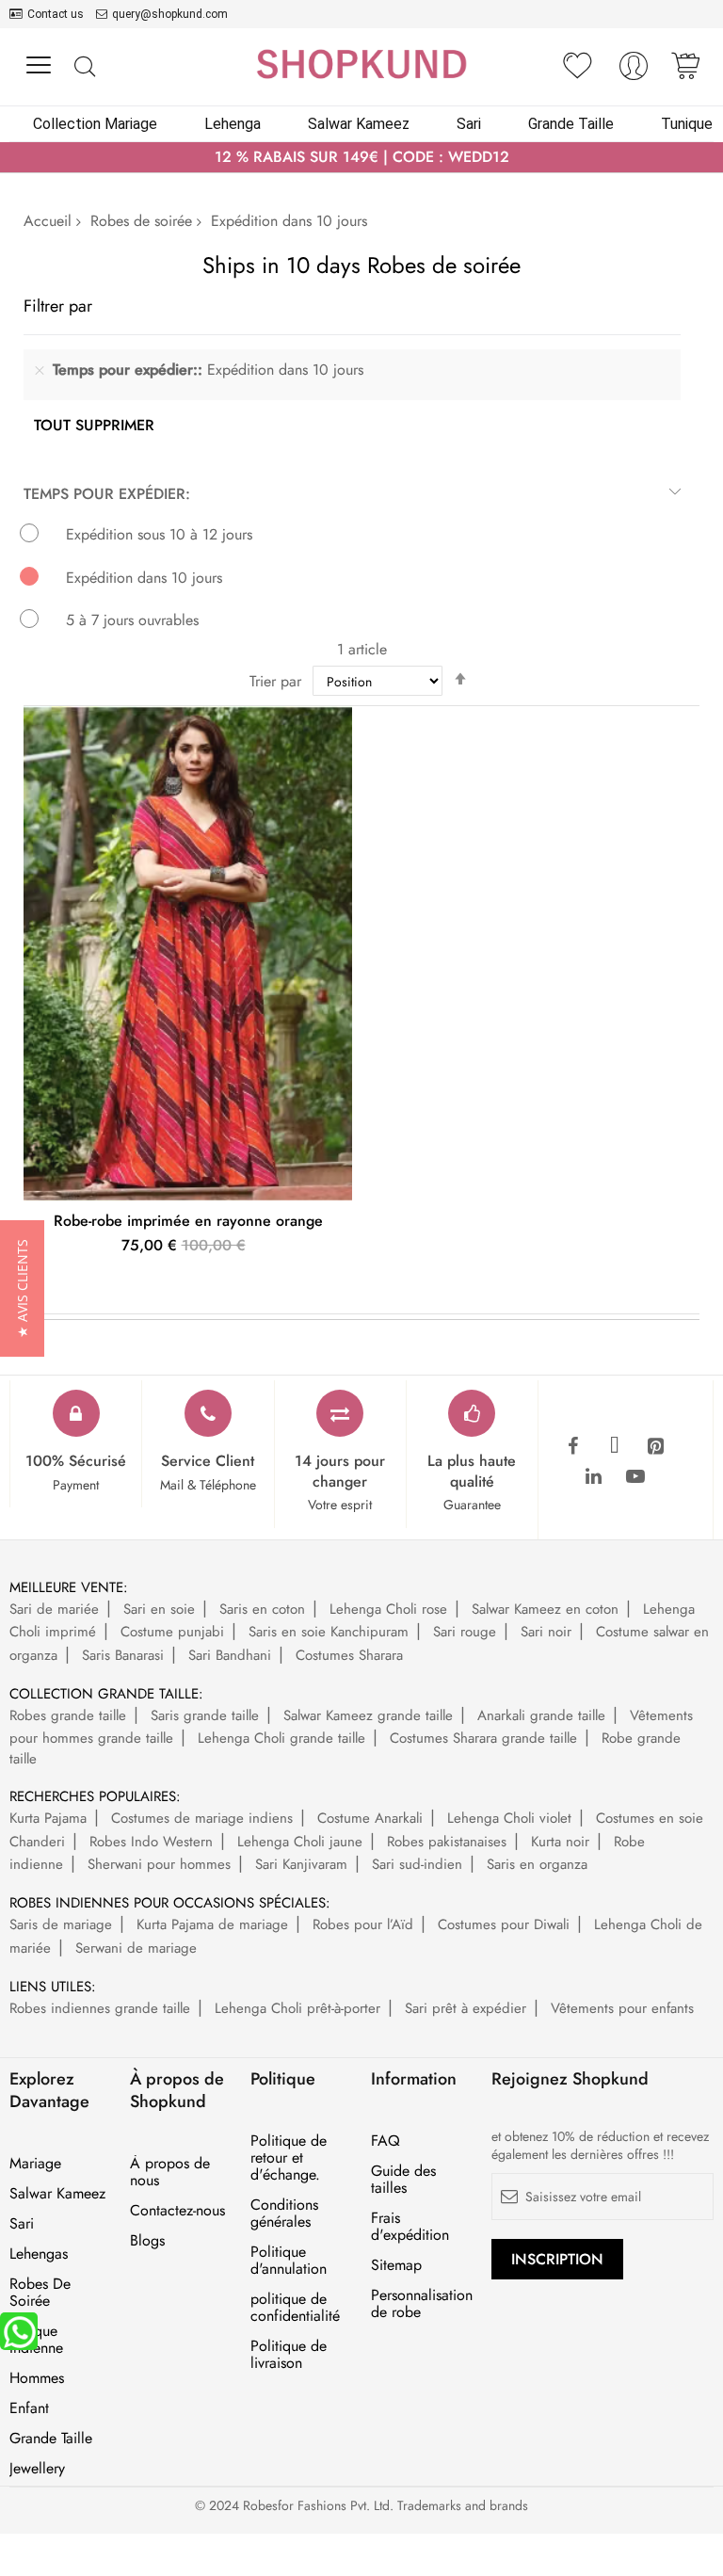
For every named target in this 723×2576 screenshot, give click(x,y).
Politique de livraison (289, 2355)
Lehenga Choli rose (388, 1609)
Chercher (84, 67)
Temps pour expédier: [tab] (107, 494)
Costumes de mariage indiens (202, 1818)
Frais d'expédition (410, 2227)
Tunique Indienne (36, 2340)
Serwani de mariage (136, 1948)
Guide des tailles (403, 2180)
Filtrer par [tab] (58, 306)
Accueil (48, 221)
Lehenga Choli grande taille (281, 1738)
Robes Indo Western (151, 1842)
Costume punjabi (172, 1632)
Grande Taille (51, 2439)
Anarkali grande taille (541, 1715)
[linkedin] (594, 1477)
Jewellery (37, 2469)
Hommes (37, 2378)
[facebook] (573, 1447)
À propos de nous (170, 2172)
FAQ (386, 2141)
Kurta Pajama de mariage (212, 1924)
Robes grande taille (68, 1715)
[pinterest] (656, 1447)
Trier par (275, 681)
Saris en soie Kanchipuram (329, 1632)
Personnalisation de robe (422, 2304)
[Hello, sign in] (634, 71)
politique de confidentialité (295, 2308)
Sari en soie (159, 1609)
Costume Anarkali (370, 1818)
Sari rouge (465, 1632)
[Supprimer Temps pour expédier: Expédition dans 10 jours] (40, 370)
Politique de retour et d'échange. (289, 2158)
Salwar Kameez (57, 2194)
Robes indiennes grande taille (100, 2008)
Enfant (29, 2408)
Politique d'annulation (289, 2261)
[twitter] (615, 1447)
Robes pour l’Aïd (363, 1924)
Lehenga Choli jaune (300, 1842)
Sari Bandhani (230, 1655)
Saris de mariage (61, 1924)
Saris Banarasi (123, 1655)
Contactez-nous (177, 2211)
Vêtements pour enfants (622, 2008)
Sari (22, 2224)
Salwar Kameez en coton (545, 1609)
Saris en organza (537, 1864)
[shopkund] (361, 64)
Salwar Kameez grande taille (368, 1715)
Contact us (56, 14)
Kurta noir (560, 1842)
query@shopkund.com (170, 14)
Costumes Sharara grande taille (483, 1738)
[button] (22, 1288)
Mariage (35, 2164)
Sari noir (546, 1632)
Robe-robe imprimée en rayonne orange (188, 1221)
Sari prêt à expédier (466, 2008)
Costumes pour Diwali (504, 1924)
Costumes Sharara (349, 1655)
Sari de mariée (54, 1609)
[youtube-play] (635, 1477)
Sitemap (396, 2265)
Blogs (147, 2241)
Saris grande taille (205, 1715)
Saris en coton (262, 1609)
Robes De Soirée (40, 2293)
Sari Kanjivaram (301, 1864)
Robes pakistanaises (447, 1842)
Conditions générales (284, 2214)
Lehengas (39, 2254)
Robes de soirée (141, 221)
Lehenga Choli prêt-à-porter (297, 2008)
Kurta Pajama (48, 1818)
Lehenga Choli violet (509, 1818)
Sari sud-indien (417, 1864)
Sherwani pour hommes (159, 1864)
